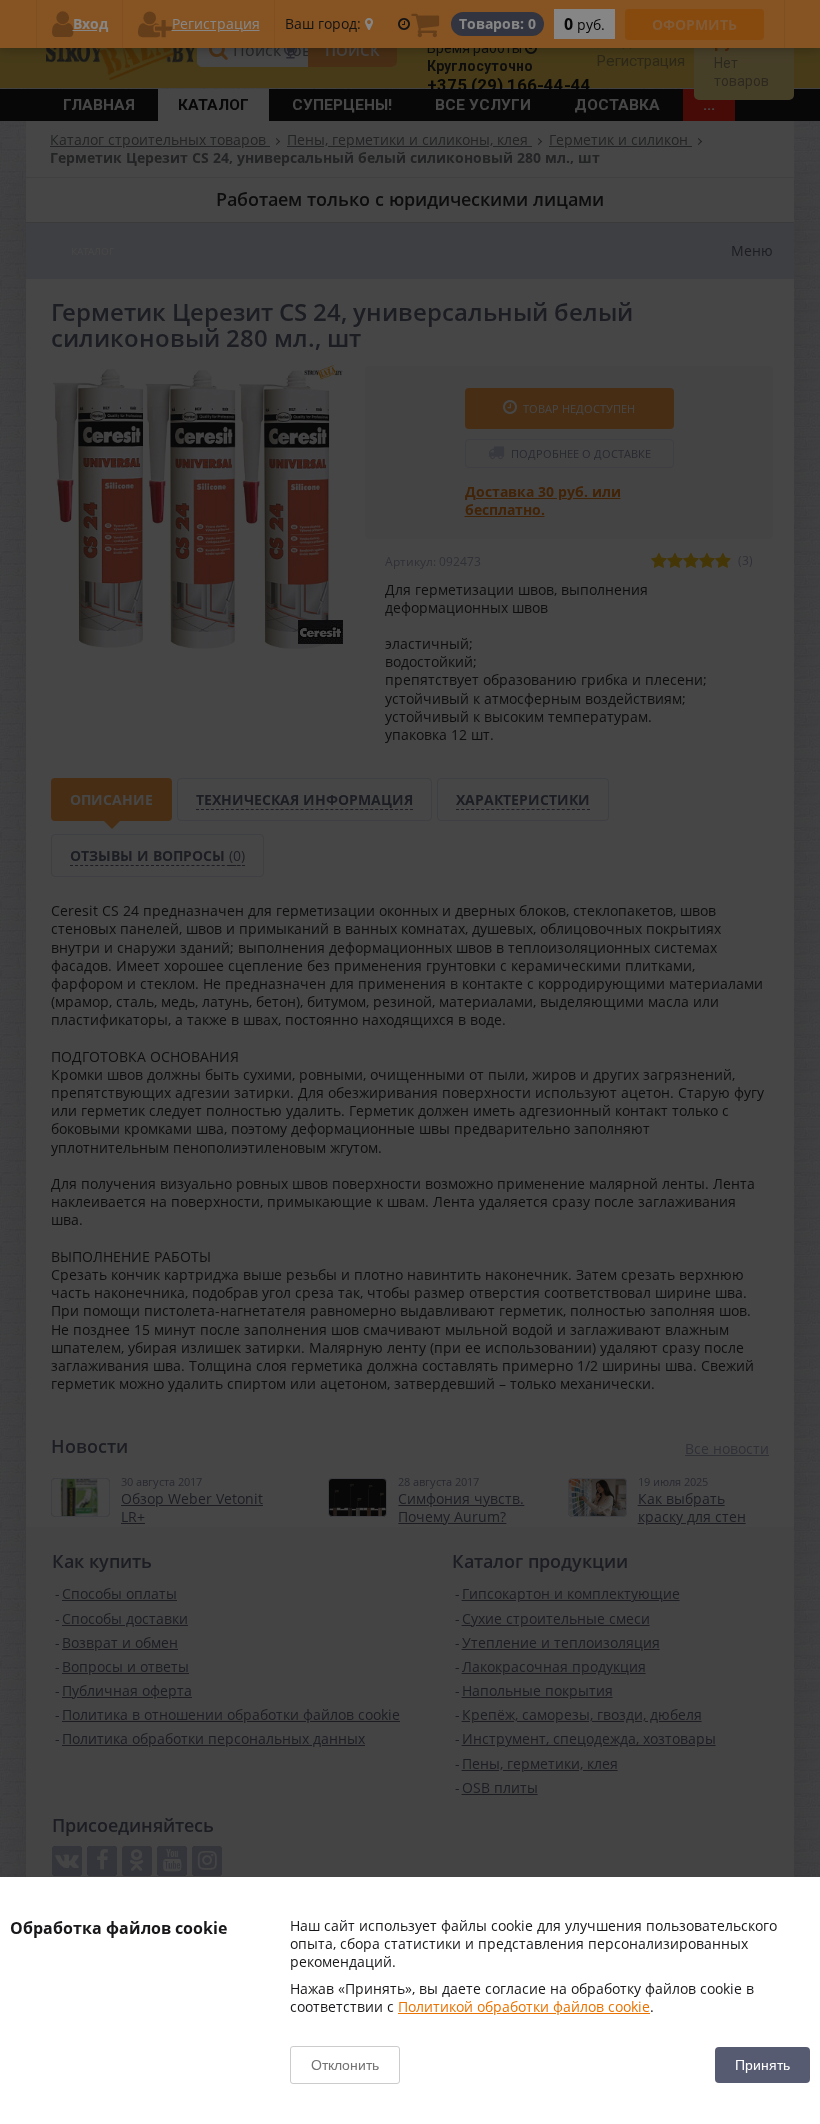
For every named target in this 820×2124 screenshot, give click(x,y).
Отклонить (345, 2065)
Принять (762, 2065)
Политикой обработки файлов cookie (524, 2006)
